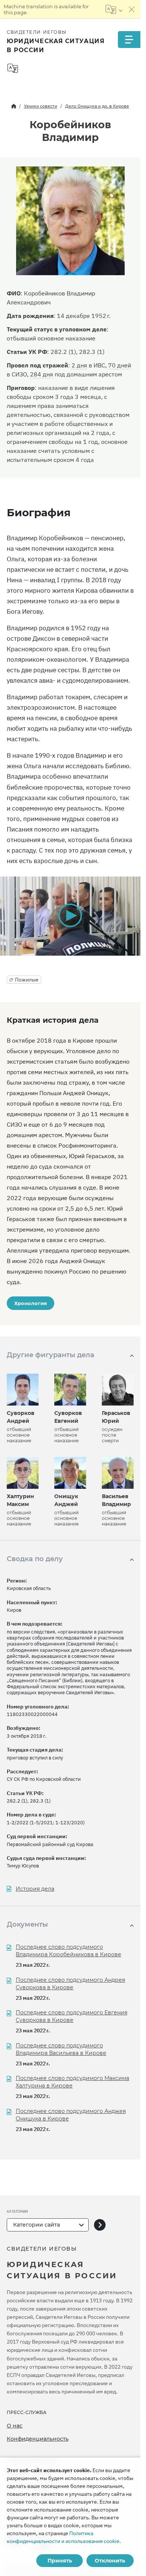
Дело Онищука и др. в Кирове (97, 106)
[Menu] (129, 40)
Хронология (31, 1303)
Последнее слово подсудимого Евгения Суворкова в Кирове (72, 2016)
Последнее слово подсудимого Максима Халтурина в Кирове (72, 2082)
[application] (70, 916)
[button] (70, 916)
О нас (15, 2426)
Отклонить (110, 2561)
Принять (60, 2561)
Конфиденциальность (38, 2439)
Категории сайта (36, 2225)
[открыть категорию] (100, 2225)
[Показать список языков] (114, 9)
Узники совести (41, 106)
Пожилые (27, 980)
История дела (35, 1889)
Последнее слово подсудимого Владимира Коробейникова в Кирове (69, 1951)
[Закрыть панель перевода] (132, 9)
